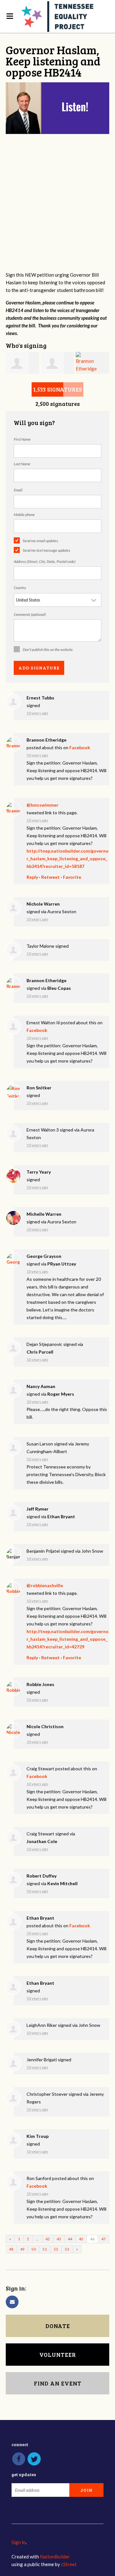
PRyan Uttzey (62, 1264)
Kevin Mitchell (62, 1883)
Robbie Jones (40, 1684)
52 (56, 2249)
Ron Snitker (39, 1088)
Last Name (22, 464)
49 (22, 2249)
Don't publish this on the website (48, 650)
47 (103, 2239)
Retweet (50, 877)
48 (11, 2249)
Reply (32, 877)
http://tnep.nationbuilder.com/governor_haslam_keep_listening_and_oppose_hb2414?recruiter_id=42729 (68, 1639)
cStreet (69, 2564)
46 (92, 2239)
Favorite (72, 877)
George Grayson (44, 1256)
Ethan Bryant (61, 1516)
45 (81, 2239)
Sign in (19, 2542)
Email (18, 490)
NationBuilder (55, 2557)
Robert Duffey (42, 1876)
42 (48, 2239)
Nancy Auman (41, 1386)
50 (34, 2249)
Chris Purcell (40, 1352)
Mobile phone (24, 515)
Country (20, 588)
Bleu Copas (59, 988)
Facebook (80, 747)
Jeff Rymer (38, 1509)
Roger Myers (61, 1394)
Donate (58, 2326)
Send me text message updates (46, 550)
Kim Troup (38, 2136)
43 (59, 2239)
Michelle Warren (44, 1214)
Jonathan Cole (42, 1841)
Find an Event (58, 2383)
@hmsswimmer (42, 805)
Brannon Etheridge (46, 740)
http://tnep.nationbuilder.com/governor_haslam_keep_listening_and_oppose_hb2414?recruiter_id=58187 (68, 859)
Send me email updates (40, 541)
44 (70, 2239)
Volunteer (58, 2355)
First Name (22, 439)
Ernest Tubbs (40, 698)
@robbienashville (45, 1585)
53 (67, 2249)
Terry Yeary (39, 1172)
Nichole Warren (43, 904)
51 (45, 2249)
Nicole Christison (45, 1726)
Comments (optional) (30, 614)
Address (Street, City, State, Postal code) (45, 561)
